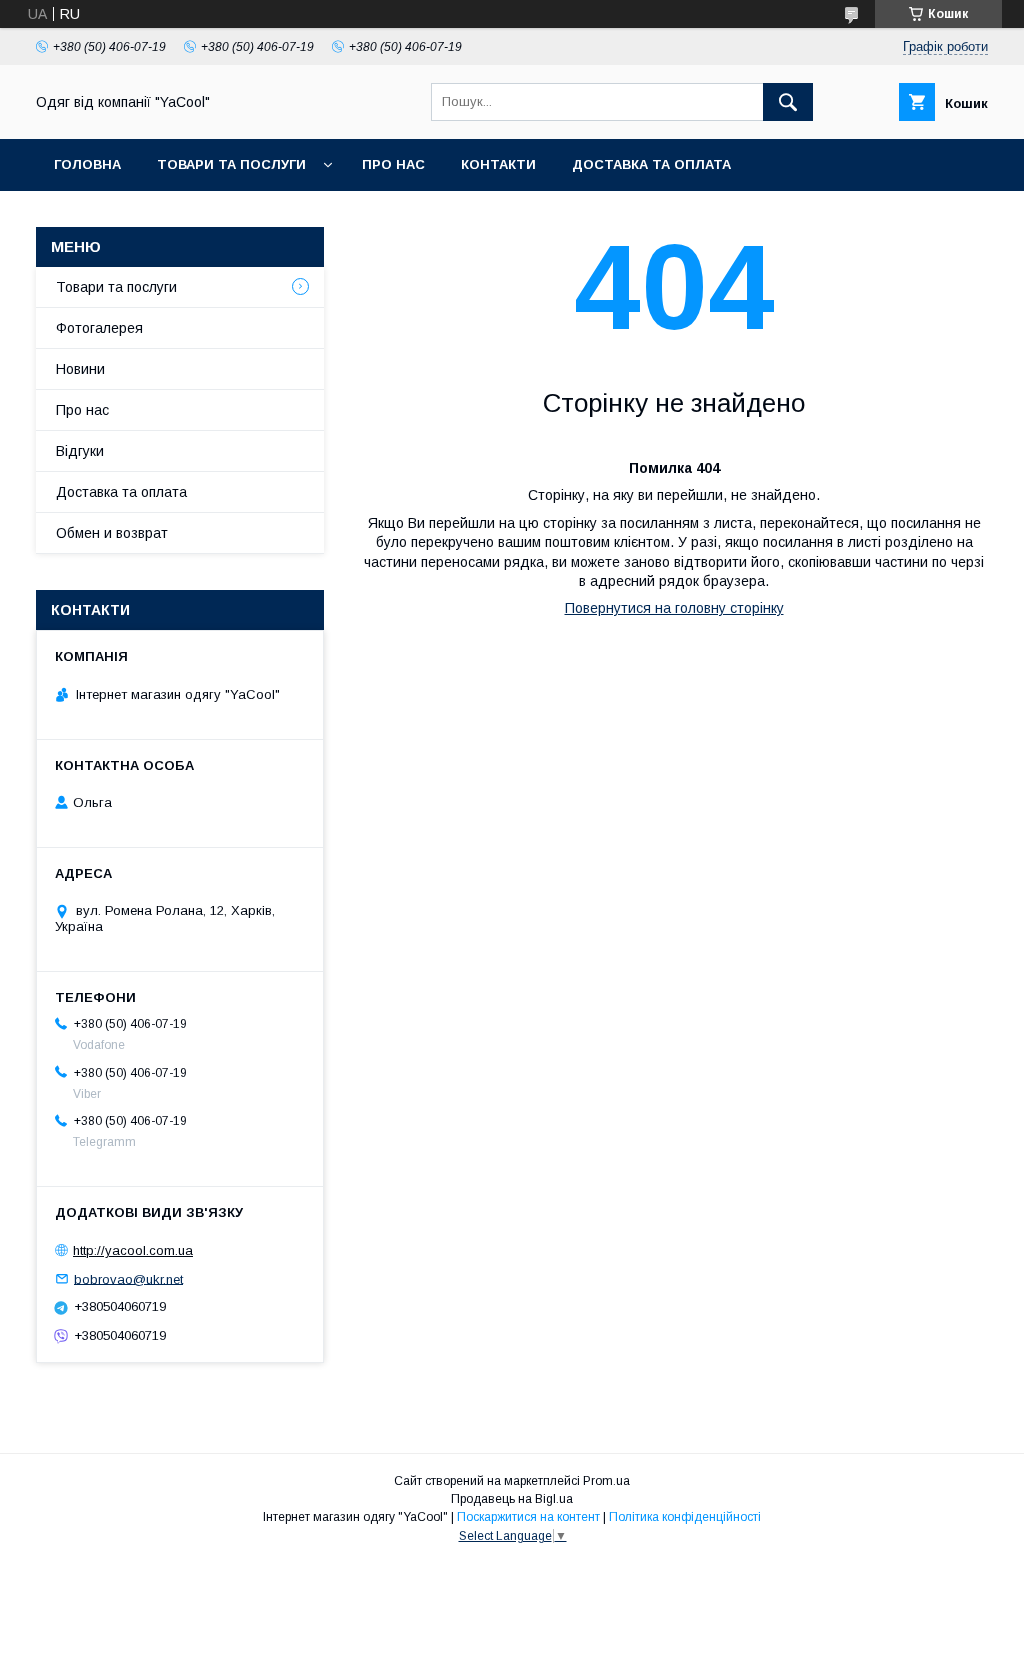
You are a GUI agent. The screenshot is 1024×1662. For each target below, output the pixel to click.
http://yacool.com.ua (133, 1250)
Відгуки (80, 451)
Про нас (82, 410)
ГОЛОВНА (87, 164)
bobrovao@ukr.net (128, 1278)
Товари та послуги (116, 287)
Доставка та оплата (651, 164)
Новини (80, 369)
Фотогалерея (99, 328)
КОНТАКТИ (498, 164)
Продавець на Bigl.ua (512, 1499)
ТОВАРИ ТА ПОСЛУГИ (231, 164)
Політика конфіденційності (685, 1517)
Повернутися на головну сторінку (674, 608)
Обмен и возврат (112, 533)
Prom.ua (606, 1481)
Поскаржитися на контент (528, 1517)
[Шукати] (788, 102)
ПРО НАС (393, 164)
